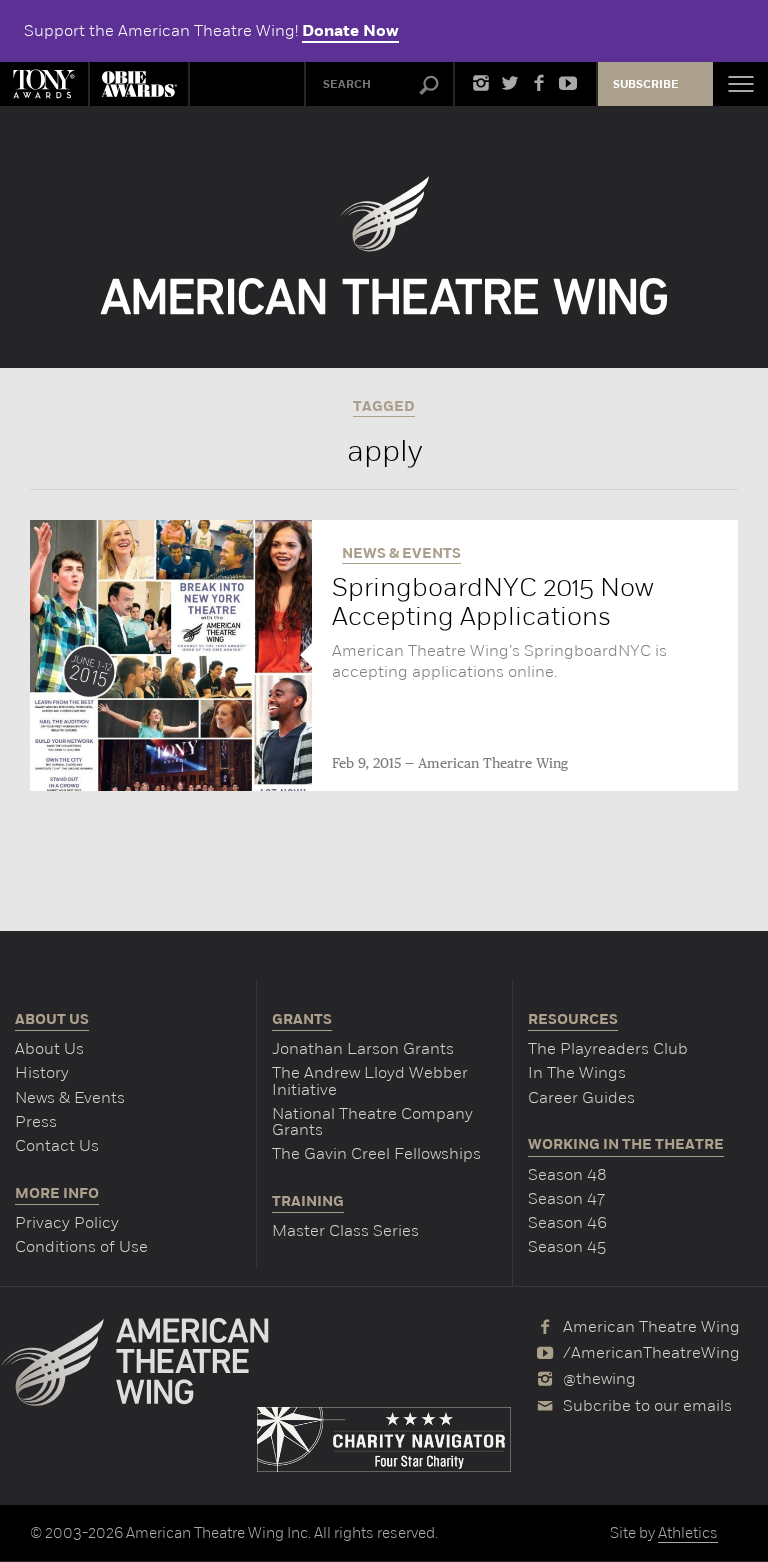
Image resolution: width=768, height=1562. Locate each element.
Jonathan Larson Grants (363, 1048)
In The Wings (577, 1072)
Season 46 (567, 1222)
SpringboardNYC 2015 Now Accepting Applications (493, 602)
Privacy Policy (67, 1222)
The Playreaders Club (608, 1048)
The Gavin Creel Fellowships (376, 1153)
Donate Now (350, 31)
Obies (139, 84)
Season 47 (566, 1198)
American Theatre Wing (493, 764)
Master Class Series (345, 1230)
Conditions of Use (81, 1246)
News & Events (70, 1097)
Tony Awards (44, 84)
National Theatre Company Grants (372, 1121)
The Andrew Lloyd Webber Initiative (370, 1080)
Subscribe (646, 84)
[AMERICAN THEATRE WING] (384, 245)
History (42, 1072)
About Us (49, 1048)
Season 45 (567, 1246)
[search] (429, 86)
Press (36, 1121)
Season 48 (567, 1174)
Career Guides (581, 1097)
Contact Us (57, 1145)
